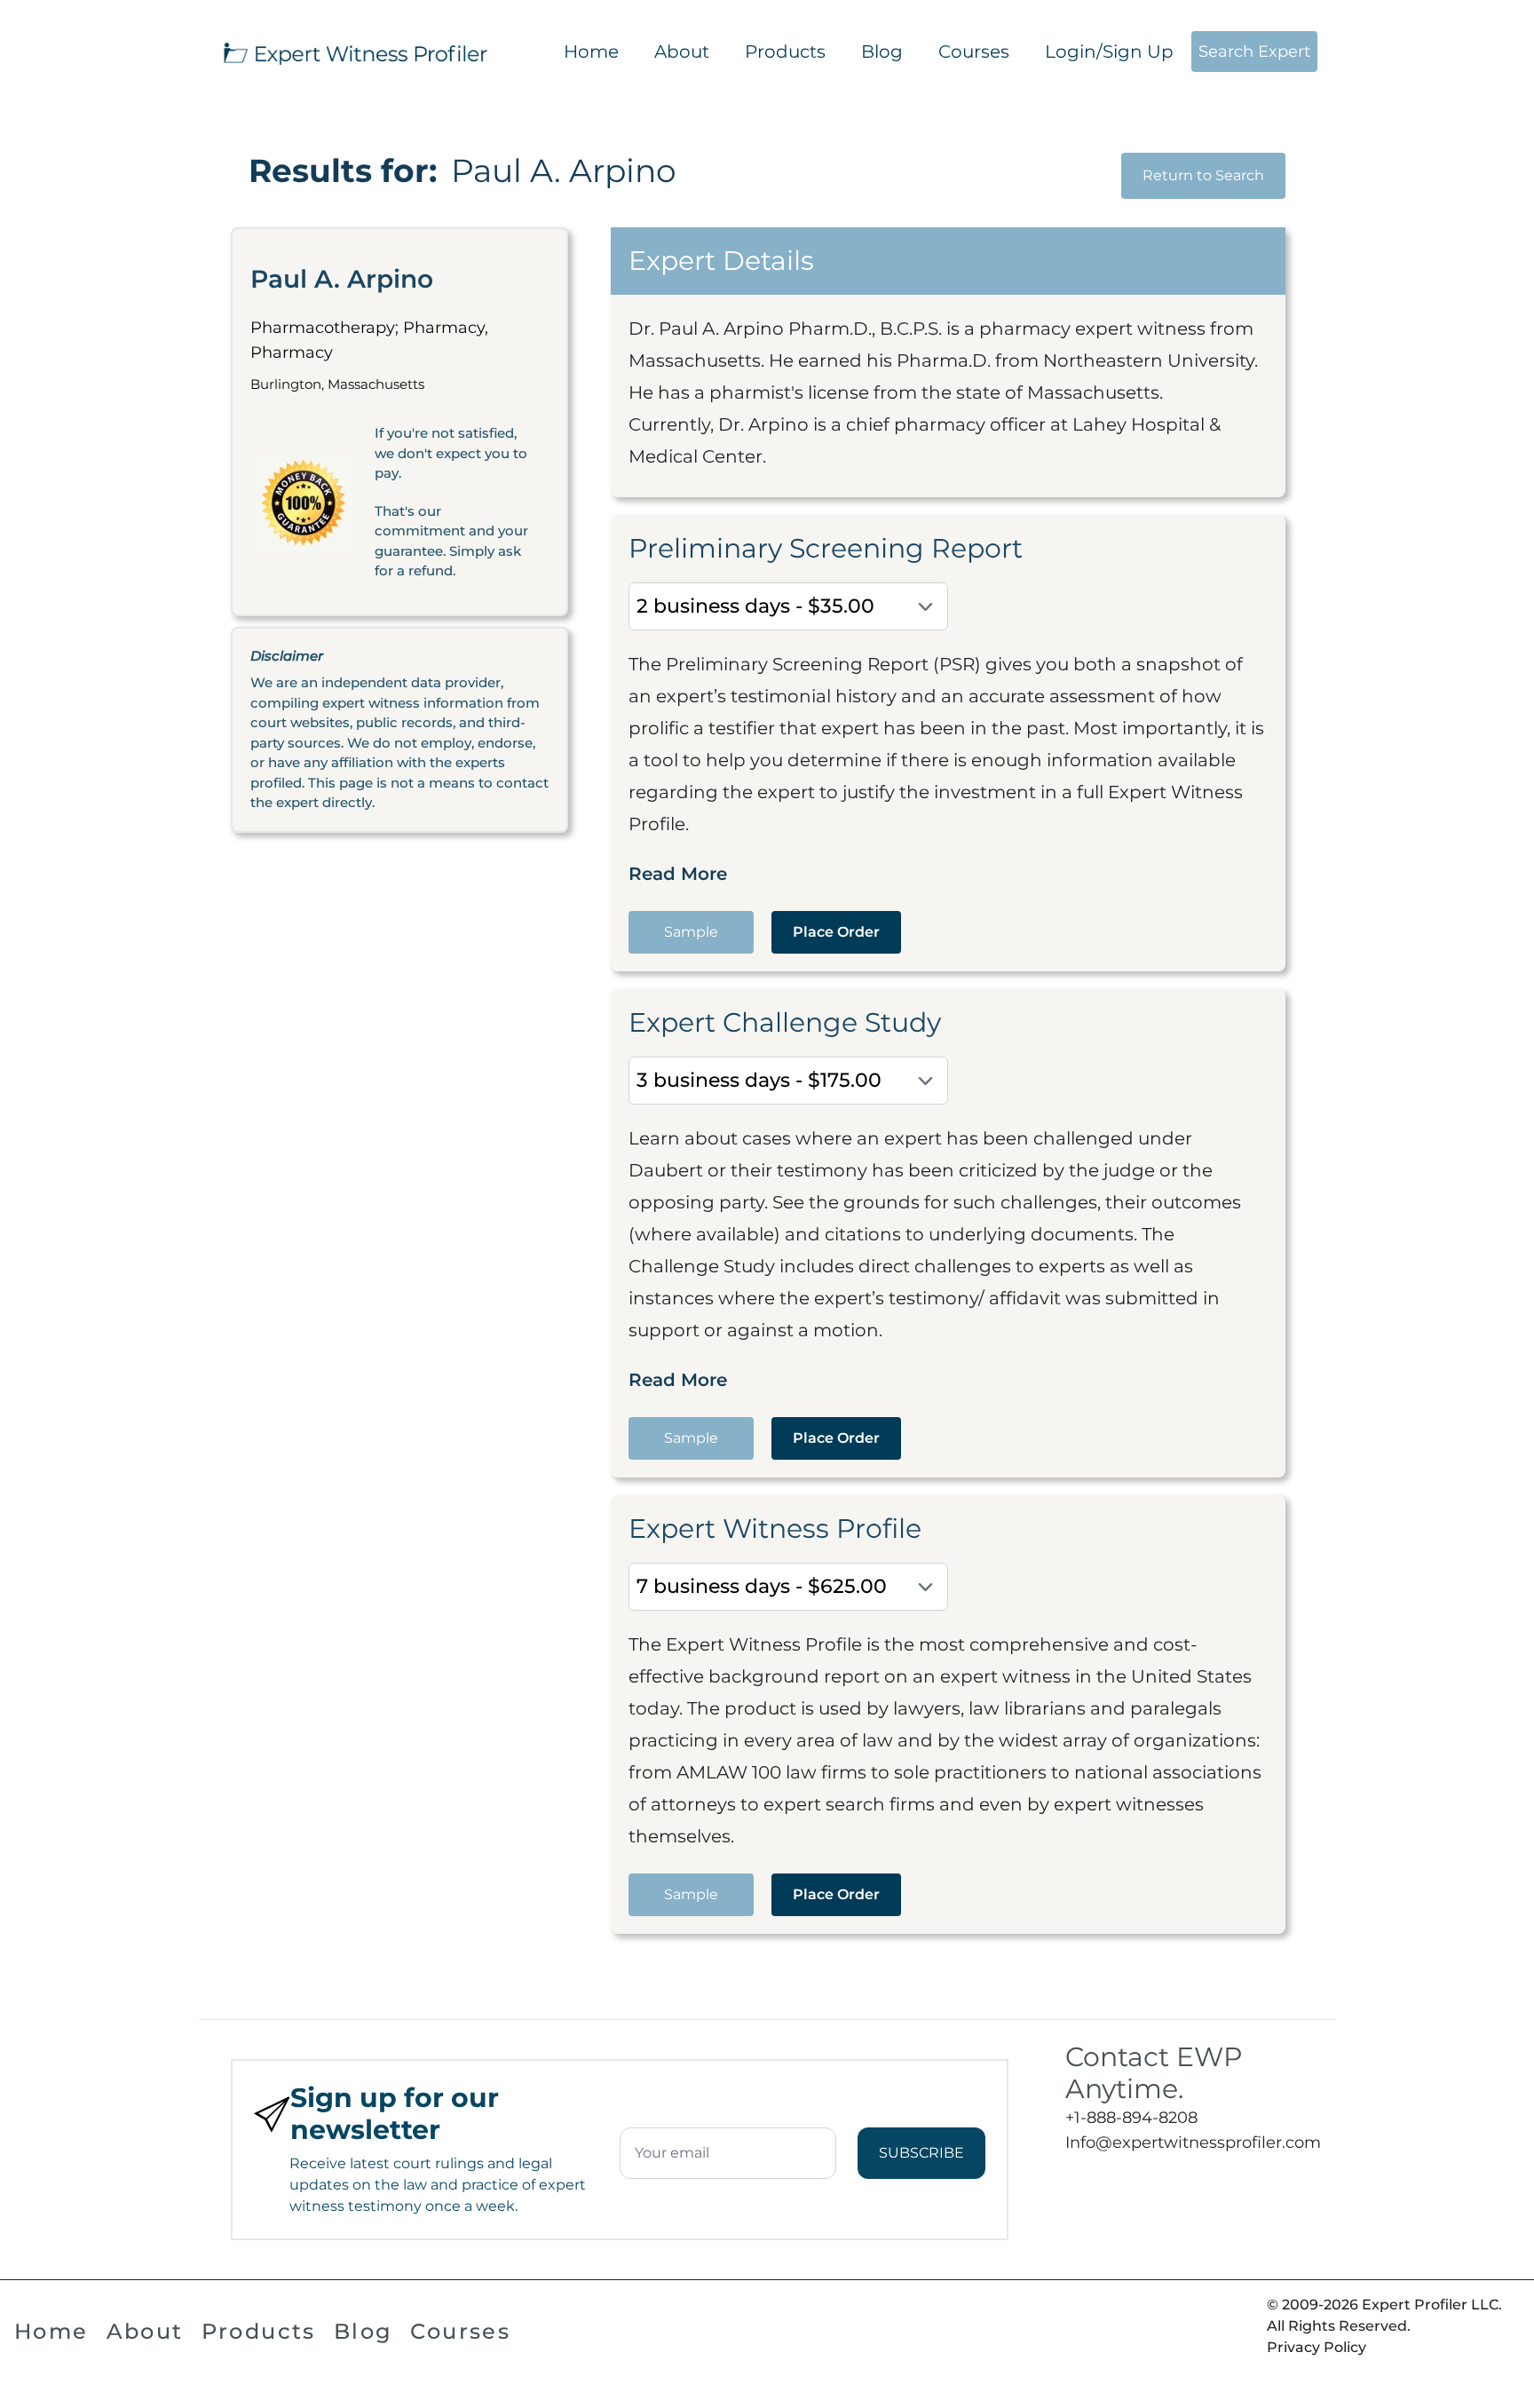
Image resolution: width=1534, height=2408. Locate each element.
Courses (974, 51)
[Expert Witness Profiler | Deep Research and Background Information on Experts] (354, 51)
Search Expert (1254, 51)
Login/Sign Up (1109, 51)
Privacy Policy (1317, 2347)
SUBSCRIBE (921, 2153)
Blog (882, 51)
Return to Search (1203, 175)
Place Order (836, 932)
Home (591, 51)
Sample (691, 932)
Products (785, 51)
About (682, 51)
